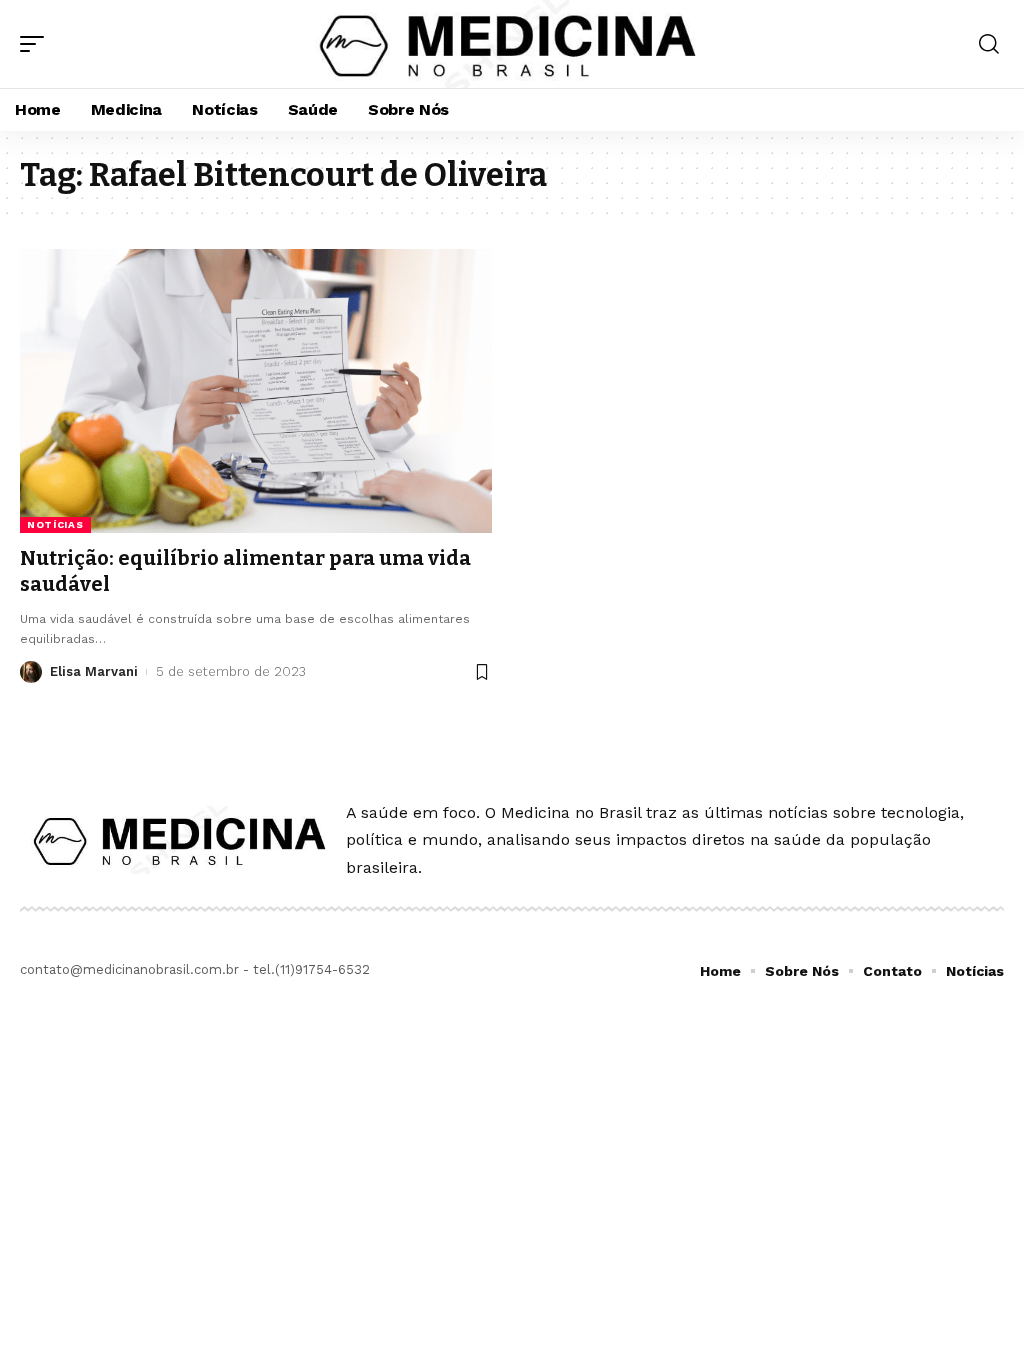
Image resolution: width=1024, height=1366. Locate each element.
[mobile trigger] (37, 44)
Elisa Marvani (94, 671)
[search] (989, 44)
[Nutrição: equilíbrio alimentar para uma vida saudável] (256, 390)
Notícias (55, 524)
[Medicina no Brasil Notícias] (512, 44)
